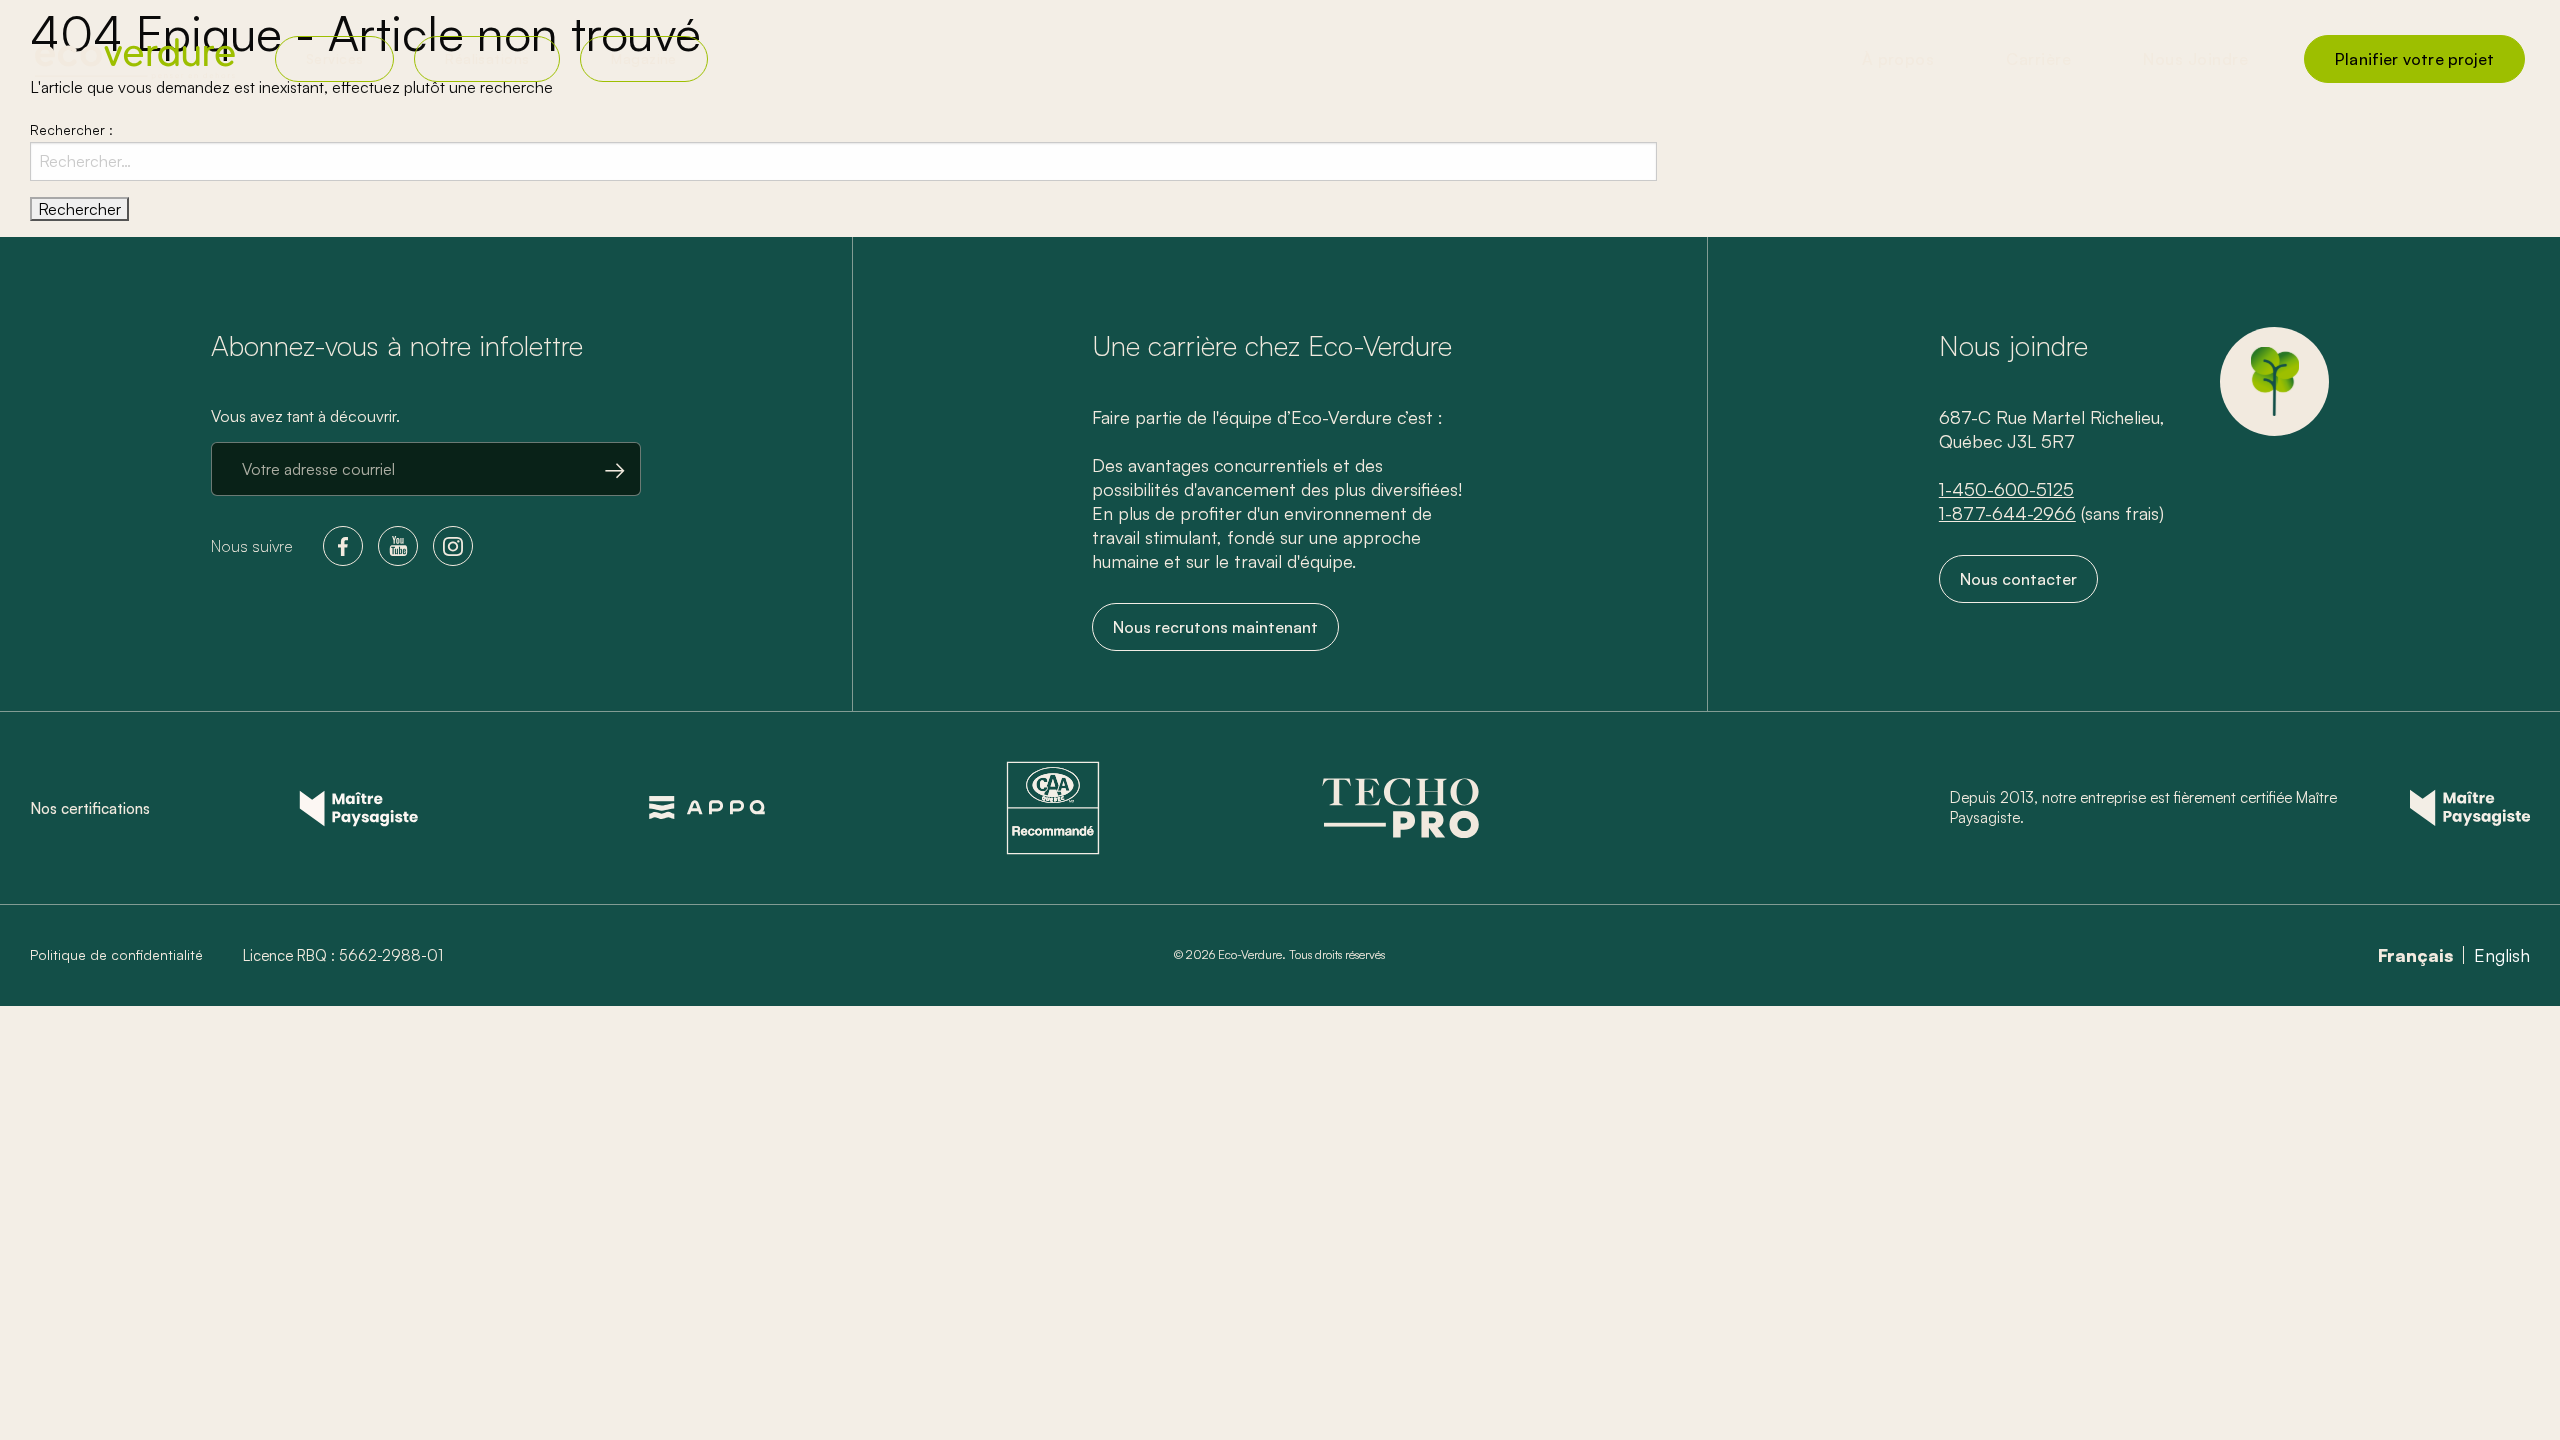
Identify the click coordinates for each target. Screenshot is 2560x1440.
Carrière (2038, 59)
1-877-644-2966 (2007, 513)
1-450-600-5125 (2006, 489)
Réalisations (487, 58)
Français (2415, 955)
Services (334, 58)
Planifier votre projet (2414, 59)
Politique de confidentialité (116, 955)
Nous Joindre (2195, 59)
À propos (1898, 59)
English (2502, 955)
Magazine (643, 58)
